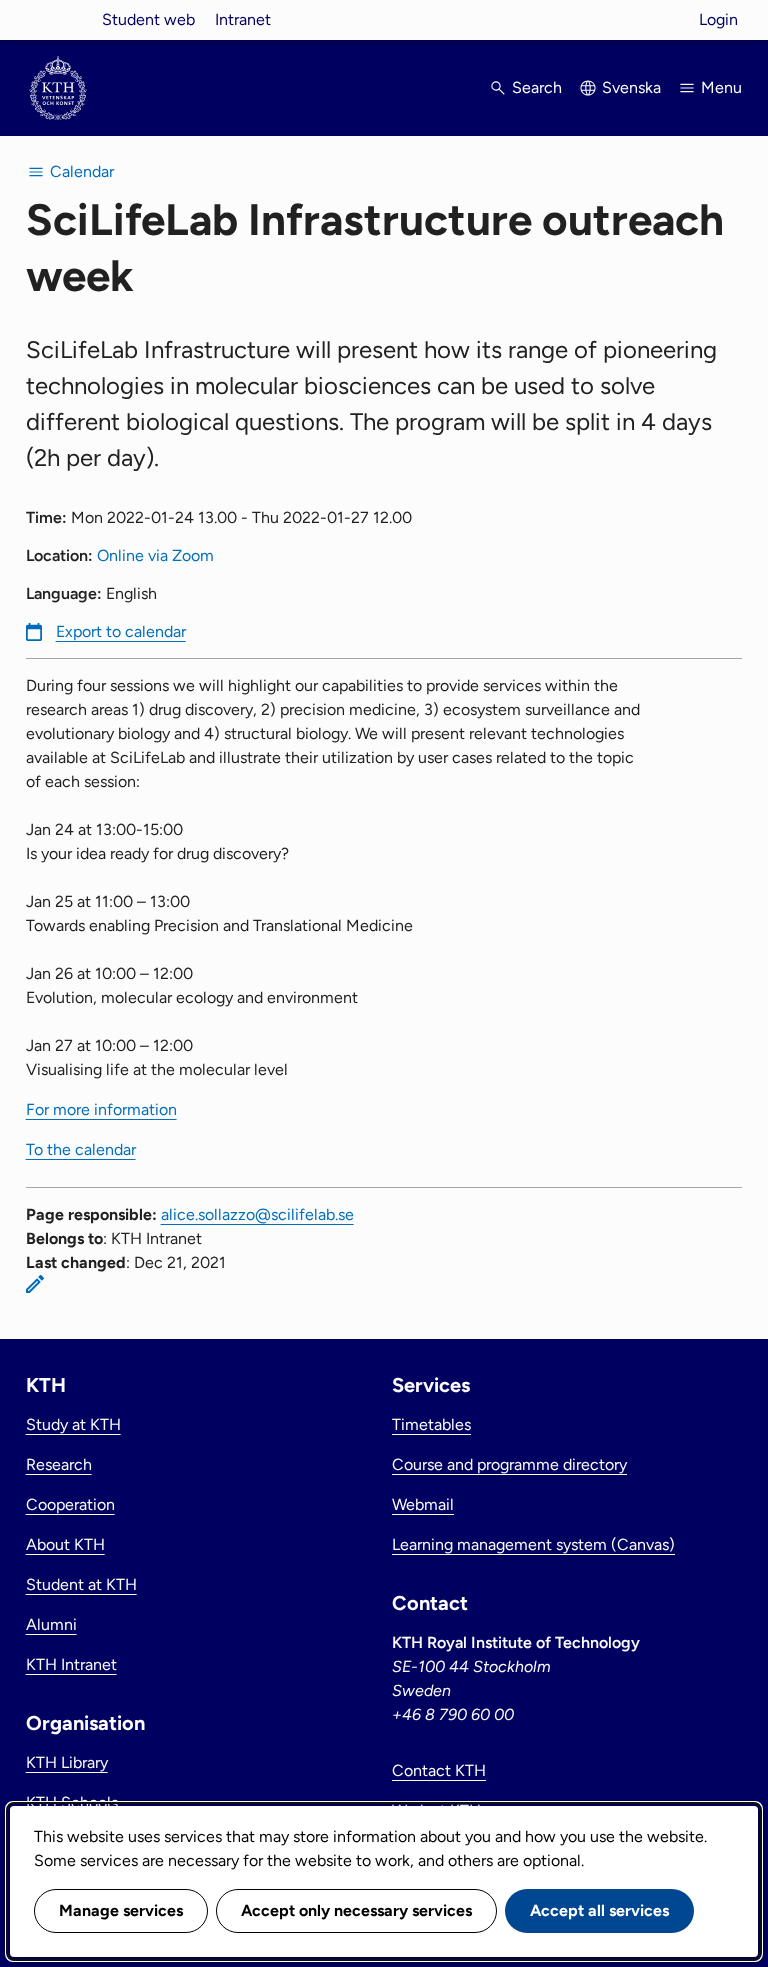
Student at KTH (81, 1584)
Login (718, 19)
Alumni (51, 1624)
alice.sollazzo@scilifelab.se (257, 1214)
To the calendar (81, 1149)
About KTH (65, 1544)
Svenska (631, 87)
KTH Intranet (71, 1664)
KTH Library (67, 1762)
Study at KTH (73, 1424)
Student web (148, 19)
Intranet (243, 19)
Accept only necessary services (356, 1910)
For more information (101, 1109)
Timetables (431, 1424)
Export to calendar (121, 631)
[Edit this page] (35, 1284)
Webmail (423, 1504)
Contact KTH (439, 1770)
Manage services (121, 1910)
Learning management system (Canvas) (533, 1544)
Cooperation (70, 1504)
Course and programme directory (509, 1464)
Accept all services (599, 1910)
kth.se (58, 19)
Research (59, 1464)
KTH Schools (72, 1802)
